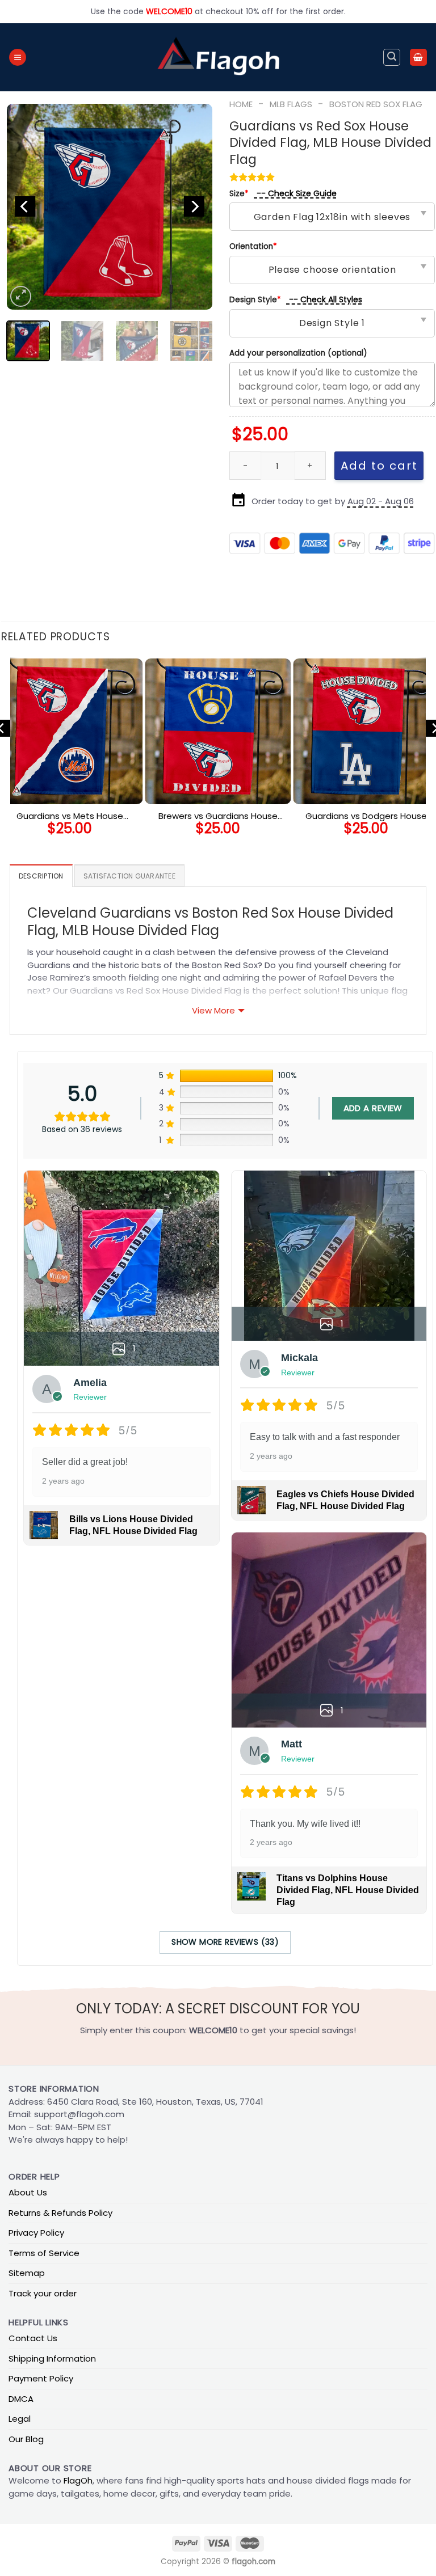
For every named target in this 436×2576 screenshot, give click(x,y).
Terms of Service (44, 2253)
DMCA (21, 2399)
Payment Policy (41, 2378)
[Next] (194, 207)
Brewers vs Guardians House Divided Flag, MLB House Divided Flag (218, 816)
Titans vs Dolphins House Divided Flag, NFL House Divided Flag (348, 1890)
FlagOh (78, 2480)
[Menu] (18, 58)
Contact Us (33, 2338)
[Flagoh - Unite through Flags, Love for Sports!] (218, 57)
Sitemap (27, 2273)
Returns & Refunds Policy (60, 2213)
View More (213, 1010)
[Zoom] (20, 296)
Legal (20, 2419)
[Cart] (418, 58)
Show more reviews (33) (225, 1942)
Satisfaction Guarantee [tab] (129, 876)
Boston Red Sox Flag (376, 104)
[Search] (392, 57)
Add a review (373, 1108)
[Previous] (25, 207)
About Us (28, 2192)
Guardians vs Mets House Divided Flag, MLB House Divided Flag (70, 816)
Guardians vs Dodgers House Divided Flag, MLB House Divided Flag (366, 816)
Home (241, 104)
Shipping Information (52, 2358)
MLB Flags (291, 104)
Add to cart (379, 466)
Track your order (43, 2293)
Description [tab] (41, 876)
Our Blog (26, 2439)
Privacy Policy (36, 2233)
